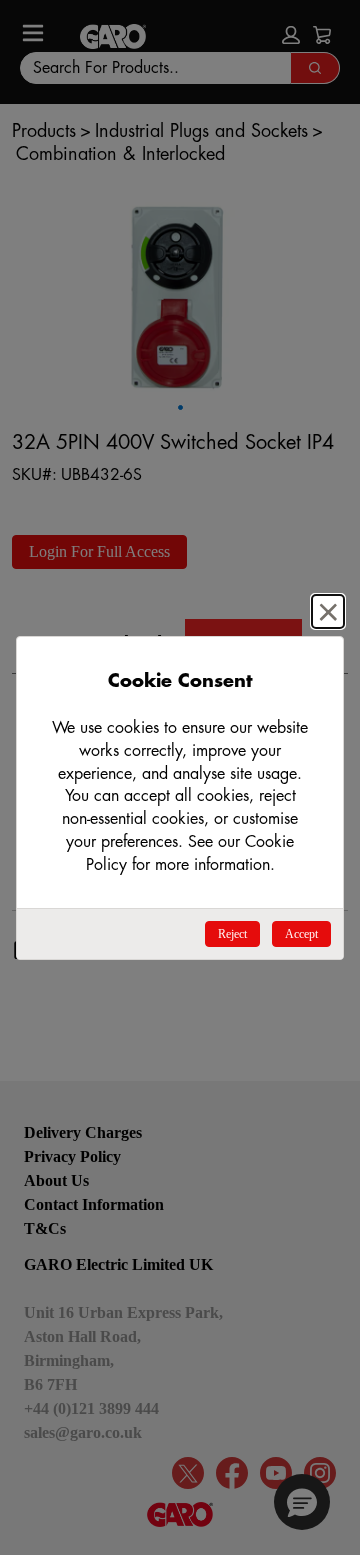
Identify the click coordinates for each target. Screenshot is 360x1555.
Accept (301, 934)
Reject (232, 934)
